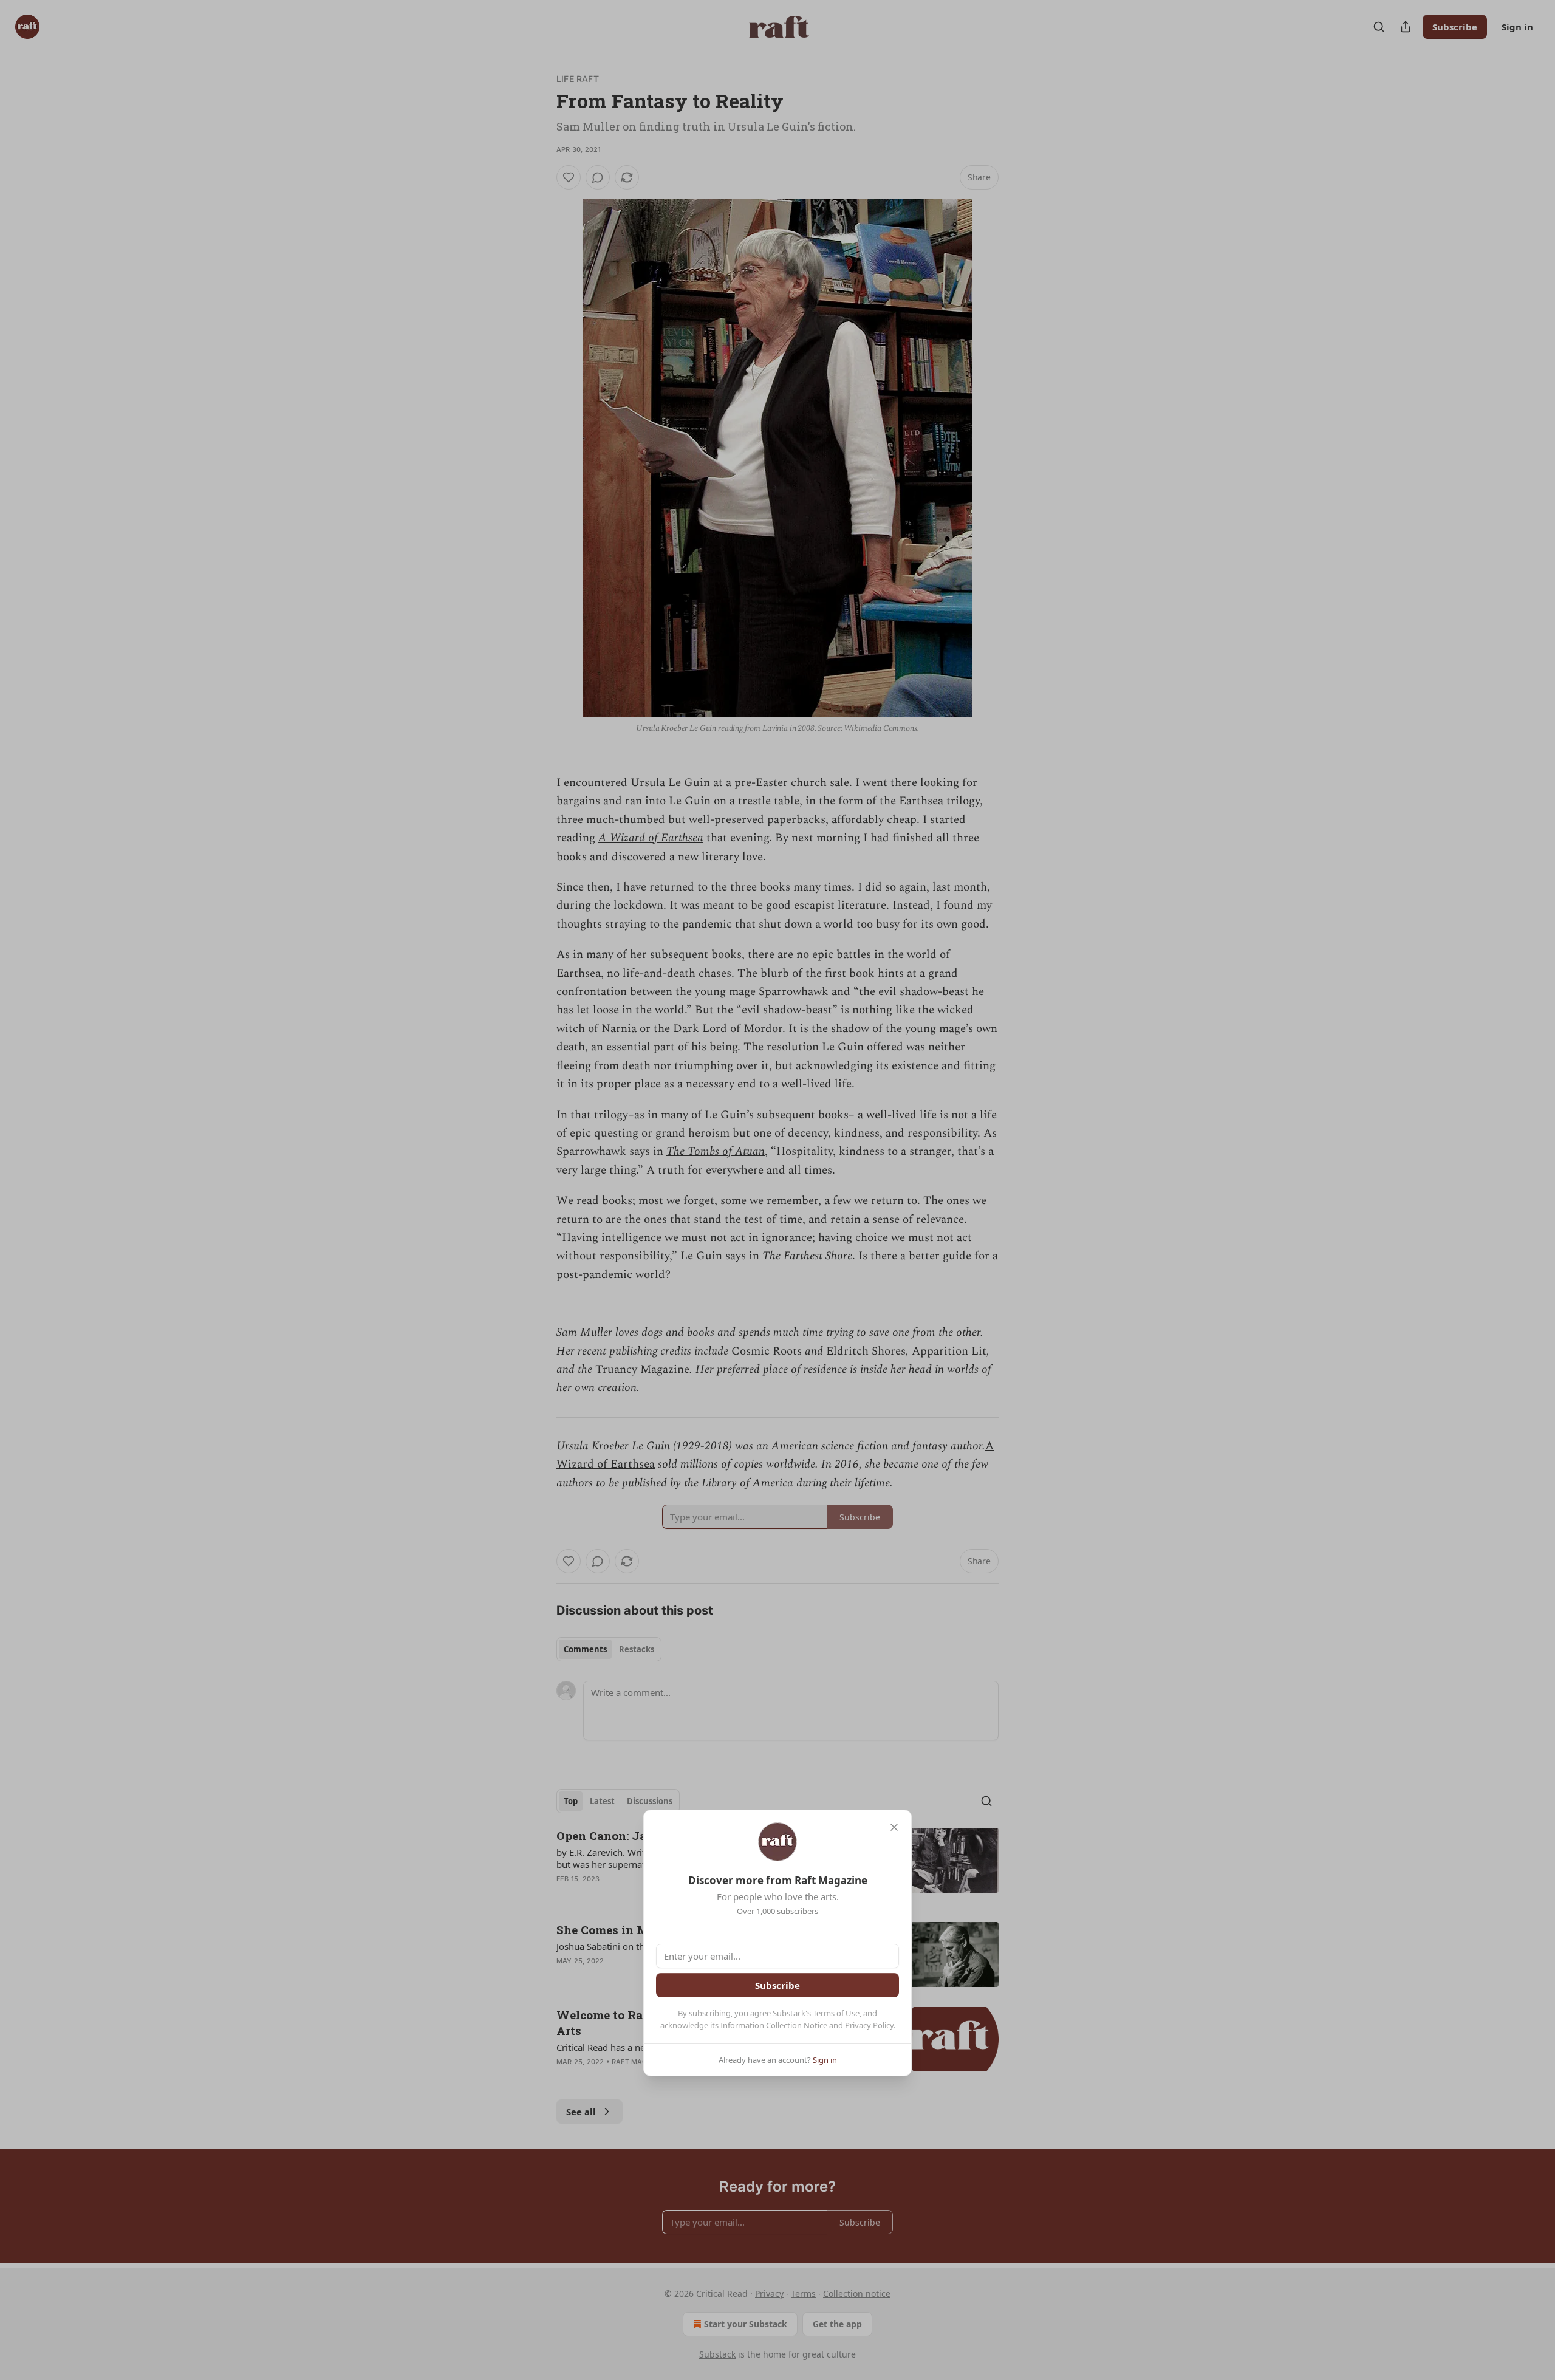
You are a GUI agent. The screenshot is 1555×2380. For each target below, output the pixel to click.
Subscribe (777, 1985)
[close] (894, 1827)
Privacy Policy (869, 2025)
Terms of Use (836, 2013)
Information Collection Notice (774, 2025)
